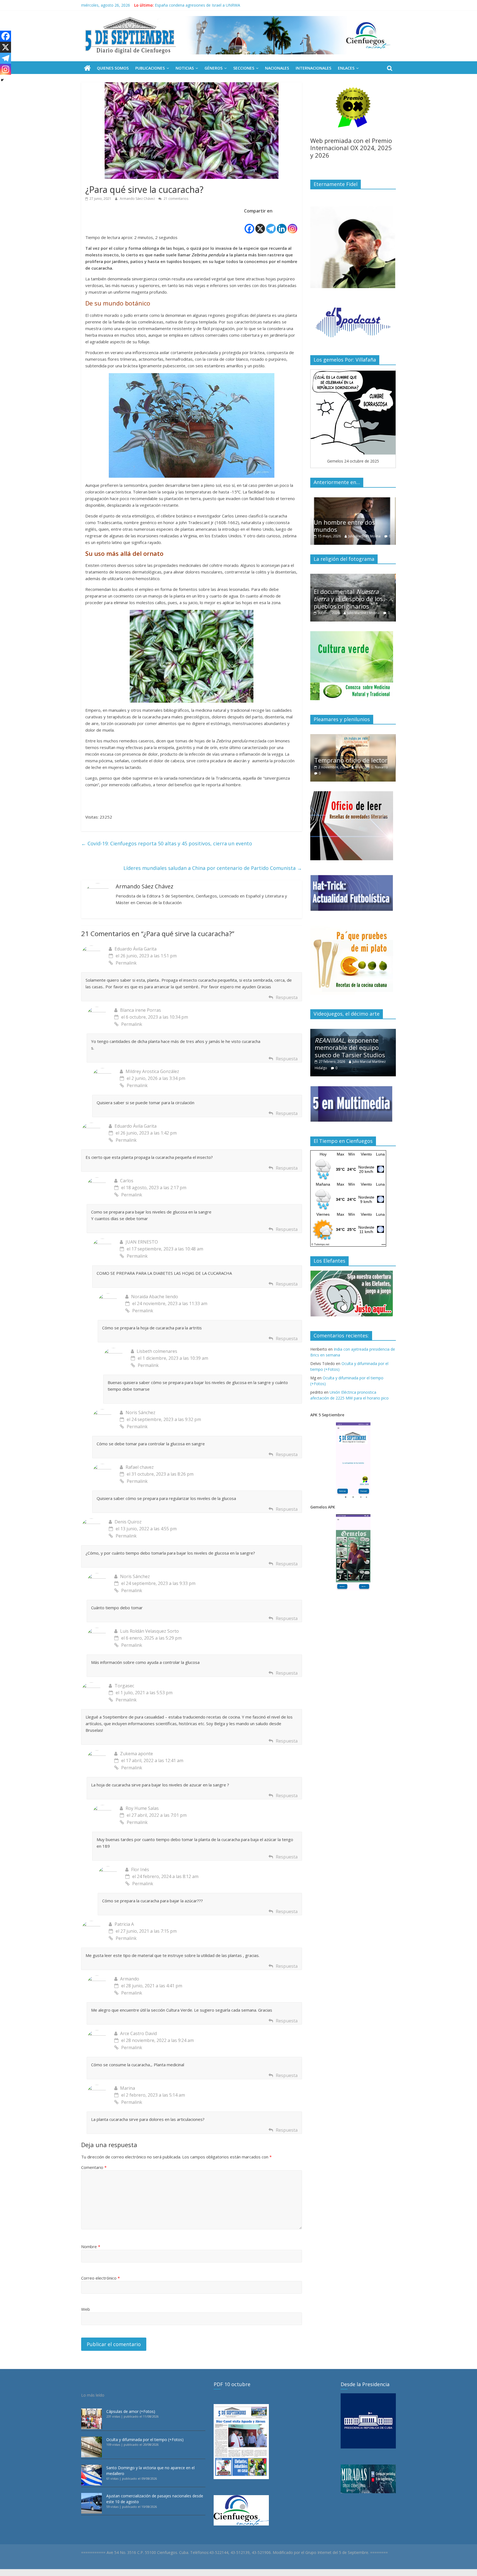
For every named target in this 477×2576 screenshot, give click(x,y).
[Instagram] (292, 225)
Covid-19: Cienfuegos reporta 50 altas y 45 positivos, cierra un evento (167, 843)
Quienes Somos (113, 68)
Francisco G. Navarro (369, 773)
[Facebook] (249, 225)
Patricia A (124, 1924)
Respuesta (287, 997)
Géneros (214, 68)
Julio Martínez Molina (367, 536)
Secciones (244, 68)
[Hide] (2, 80)
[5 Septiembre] (87, 68)
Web (86, 2309)
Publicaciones (150, 68)
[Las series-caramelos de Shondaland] (353, 500)
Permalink (126, 963)
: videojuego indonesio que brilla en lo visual (351, 1047)
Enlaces (346, 68)
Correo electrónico (100, 2278)
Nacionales (277, 68)
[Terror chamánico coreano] (353, 577)
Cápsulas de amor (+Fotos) (131, 2411)
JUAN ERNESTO (142, 1242)
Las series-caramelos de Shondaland (349, 526)
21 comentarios (176, 199)
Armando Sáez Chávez (138, 199)
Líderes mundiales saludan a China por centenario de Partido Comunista (213, 868)
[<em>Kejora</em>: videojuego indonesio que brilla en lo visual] (353, 1032)
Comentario (94, 2167)
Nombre (91, 2246)
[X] (260, 225)
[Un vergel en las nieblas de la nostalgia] (353, 737)
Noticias (185, 68)
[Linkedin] (282, 225)
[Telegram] (271, 225)
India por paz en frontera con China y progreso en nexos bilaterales (215, 5)
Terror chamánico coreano (353, 606)
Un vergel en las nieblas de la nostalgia (353, 763)
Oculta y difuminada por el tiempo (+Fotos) (145, 2440)
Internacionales (313, 68)
